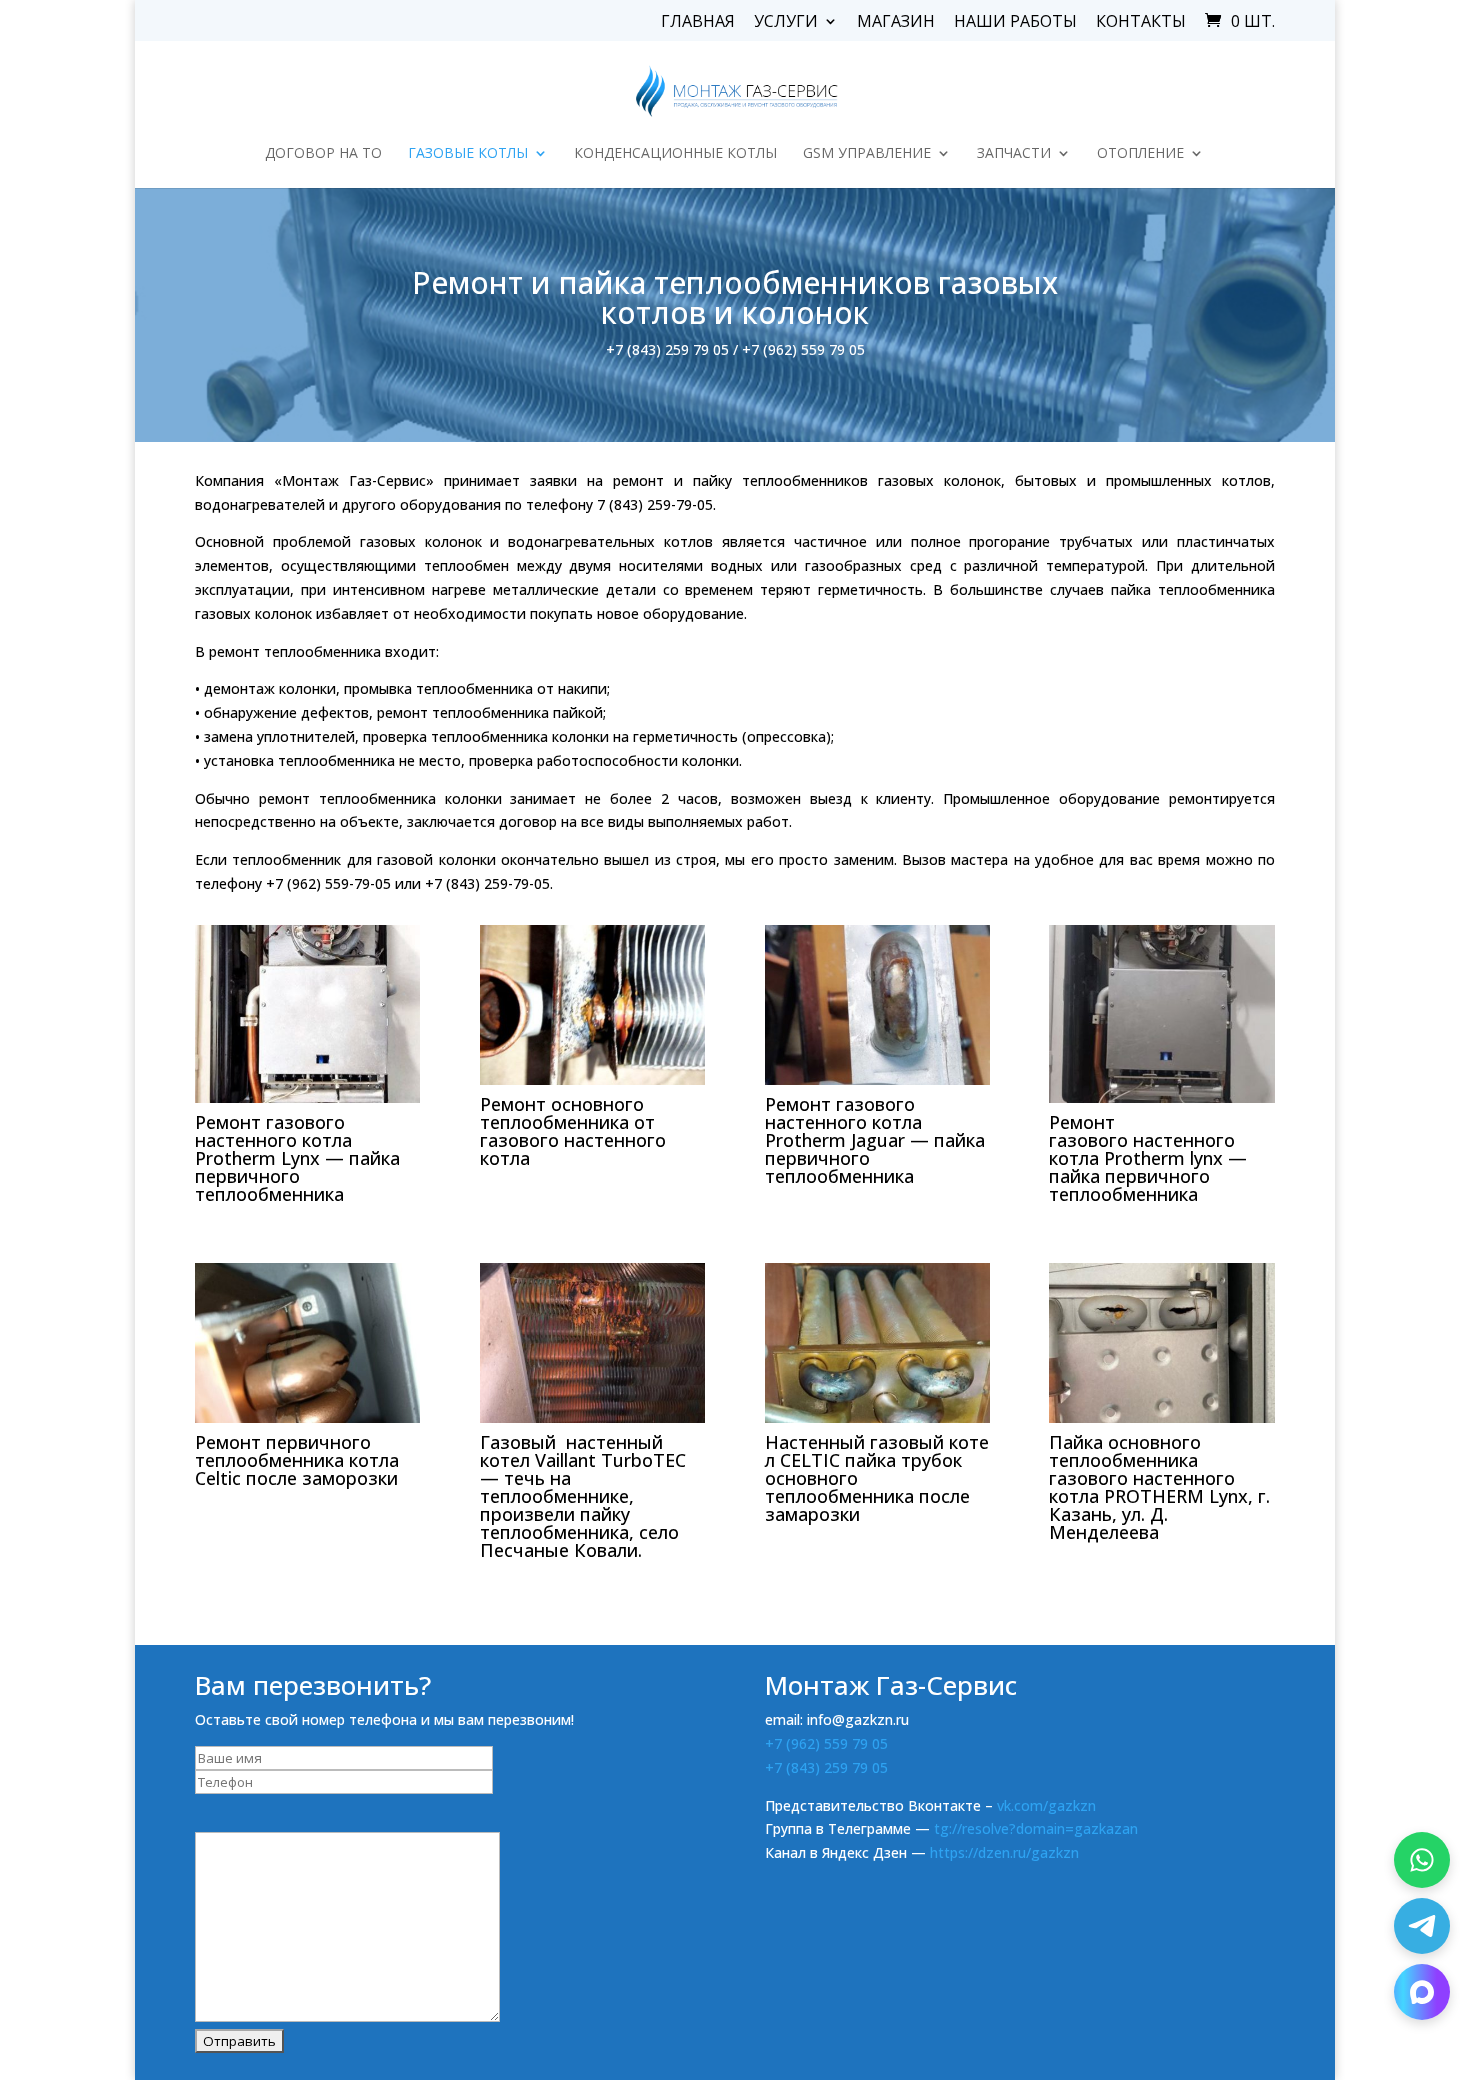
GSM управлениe (867, 154)
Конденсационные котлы (675, 154)
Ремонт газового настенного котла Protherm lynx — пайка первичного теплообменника (1148, 1158)
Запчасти (1014, 154)
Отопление (1140, 154)
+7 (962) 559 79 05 (826, 1743)
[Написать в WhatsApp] (1422, 1860)
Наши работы (1015, 22)
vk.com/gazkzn (1046, 1805)
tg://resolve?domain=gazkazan (1036, 1828)
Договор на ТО (323, 154)
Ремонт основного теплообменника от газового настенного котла (573, 1131)
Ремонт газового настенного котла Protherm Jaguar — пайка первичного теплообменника (875, 1140)
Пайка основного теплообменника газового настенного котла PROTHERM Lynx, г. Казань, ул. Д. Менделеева (1159, 1487)
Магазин (896, 22)
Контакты (1141, 22)
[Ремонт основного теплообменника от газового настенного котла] (592, 1005)
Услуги (786, 22)
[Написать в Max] (1422, 1992)
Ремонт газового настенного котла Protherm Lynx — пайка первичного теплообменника (297, 1158)
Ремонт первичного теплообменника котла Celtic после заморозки (297, 1460)
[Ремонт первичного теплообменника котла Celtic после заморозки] (307, 1343)
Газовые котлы (468, 154)
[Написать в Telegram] (1422, 1926)
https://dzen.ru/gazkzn (1004, 1852)
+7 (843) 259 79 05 (826, 1767)
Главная (698, 22)
